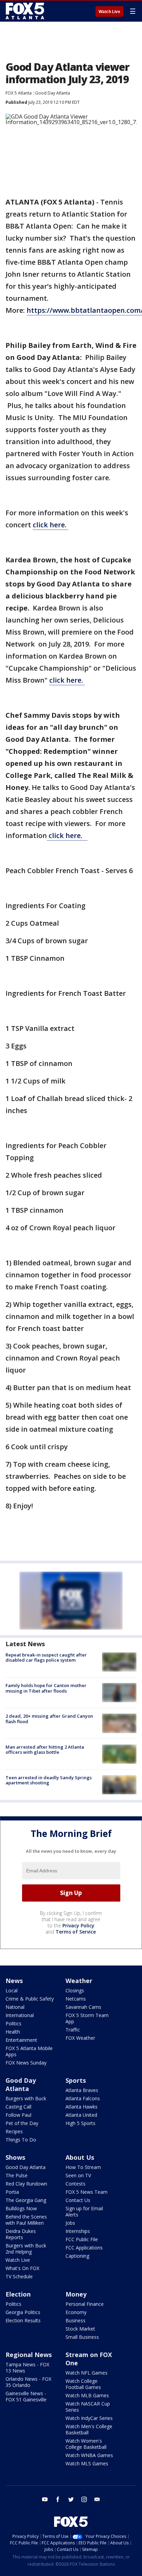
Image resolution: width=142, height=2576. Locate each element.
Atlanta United (81, 2115)
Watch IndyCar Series (89, 2418)
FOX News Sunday (26, 2063)
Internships (78, 2231)
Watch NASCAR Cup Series (88, 2407)
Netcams (76, 1999)
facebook (58, 2499)
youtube (45, 2499)
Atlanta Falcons (83, 2098)
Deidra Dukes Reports (21, 2234)
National (15, 2007)
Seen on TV (78, 2175)
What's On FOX (22, 2268)
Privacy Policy (78, 1925)
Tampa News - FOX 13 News (27, 2368)
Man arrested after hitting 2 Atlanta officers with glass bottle (45, 1750)
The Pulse (17, 2175)
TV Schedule (19, 2276)
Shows (15, 2157)
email (97, 2499)
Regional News (29, 2355)
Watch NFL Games (87, 2373)
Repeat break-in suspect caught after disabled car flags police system (46, 1658)
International (20, 2015)
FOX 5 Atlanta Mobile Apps (29, 2051)
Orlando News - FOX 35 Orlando (28, 2382)
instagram (84, 2499)
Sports (76, 2080)
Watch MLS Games (87, 2463)
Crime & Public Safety (30, 1999)
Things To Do (21, 2140)
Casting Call (18, 2107)
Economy (76, 2312)
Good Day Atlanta (53, 93)
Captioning (77, 2256)
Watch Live (109, 12)
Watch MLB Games (87, 2395)
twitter (71, 2499)
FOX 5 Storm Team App (87, 2018)
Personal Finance (85, 2304)
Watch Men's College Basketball (89, 2429)
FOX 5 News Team (87, 2192)
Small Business (82, 2337)
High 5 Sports (80, 2123)
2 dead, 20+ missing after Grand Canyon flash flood (49, 1719)
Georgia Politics (23, 2312)
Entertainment (21, 2040)
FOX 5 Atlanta (19, 93)
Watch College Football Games (83, 2384)
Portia (12, 2192)
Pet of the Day (22, 2123)
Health (13, 2032)
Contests (75, 2184)
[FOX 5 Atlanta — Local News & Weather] (26, 11)
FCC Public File (82, 2239)
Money (76, 2294)
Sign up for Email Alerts (84, 2211)
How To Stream (83, 2167)
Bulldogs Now (21, 2208)
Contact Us (78, 2200)
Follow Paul (18, 2115)
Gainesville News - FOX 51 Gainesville (26, 2396)
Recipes (14, 2131)
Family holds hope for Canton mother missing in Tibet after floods (46, 1688)
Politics (13, 2023)
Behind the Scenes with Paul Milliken (26, 2220)
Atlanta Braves (82, 2090)
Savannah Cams (83, 2007)
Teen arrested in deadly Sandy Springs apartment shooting (49, 1780)
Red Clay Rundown (26, 2184)
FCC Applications (84, 2248)
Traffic (73, 2030)
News (14, 1981)
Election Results (23, 2320)
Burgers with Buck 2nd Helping (26, 2249)
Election (18, 2294)
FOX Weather (80, 2038)
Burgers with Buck (26, 2098)
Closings (75, 1990)
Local (12, 1990)
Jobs (70, 2223)
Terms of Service (76, 1932)
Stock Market (80, 2329)
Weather (79, 1981)
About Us (80, 2157)
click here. (50, 525)
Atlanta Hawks (82, 2107)
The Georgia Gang (26, 2200)
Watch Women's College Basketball (86, 2444)
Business (75, 2320)
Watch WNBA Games (89, 2455)
